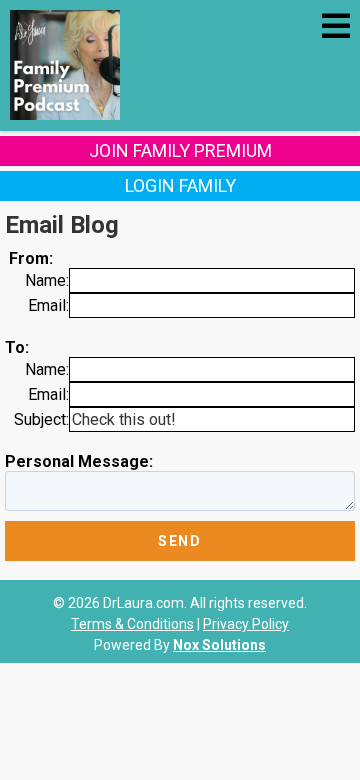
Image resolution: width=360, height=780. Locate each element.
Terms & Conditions (132, 624)
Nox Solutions (219, 645)
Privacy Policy (246, 624)
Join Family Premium (180, 150)
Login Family (180, 185)
